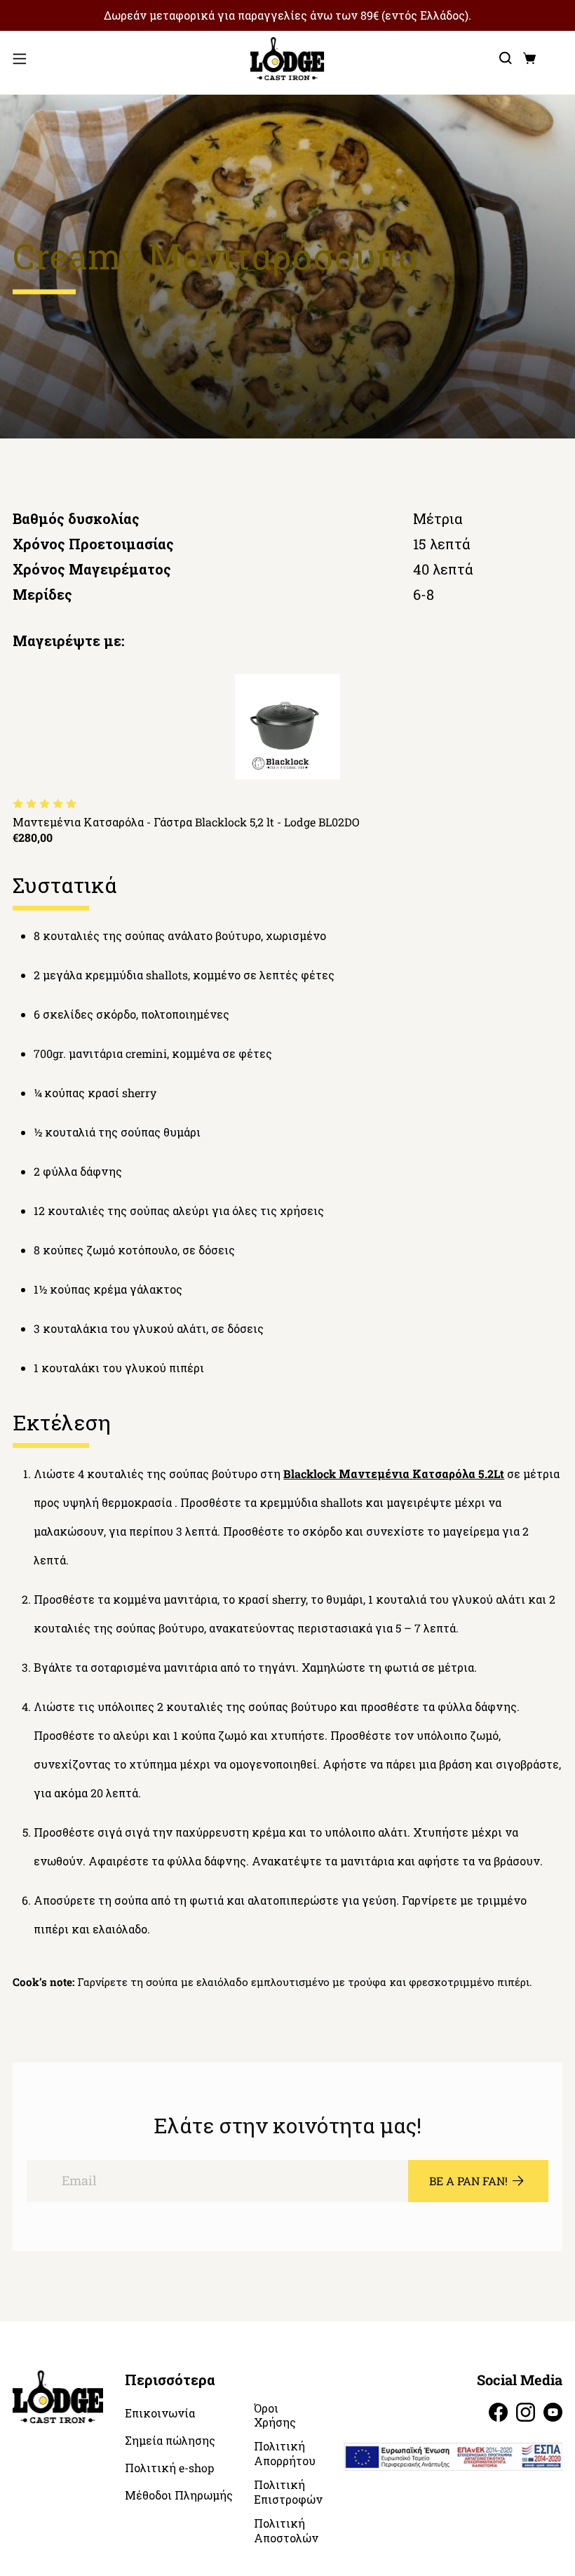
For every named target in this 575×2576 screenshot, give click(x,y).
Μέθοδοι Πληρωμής (179, 2495)
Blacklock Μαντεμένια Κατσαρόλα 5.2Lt (394, 1474)
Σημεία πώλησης (170, 2441)
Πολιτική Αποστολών (286, 2531)
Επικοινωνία (160, 2413)
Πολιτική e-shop (169, 2468)
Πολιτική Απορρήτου (285, 2454)
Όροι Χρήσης (275, 2416)
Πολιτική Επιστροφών (288, 2492)
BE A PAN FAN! (468, 2181)
